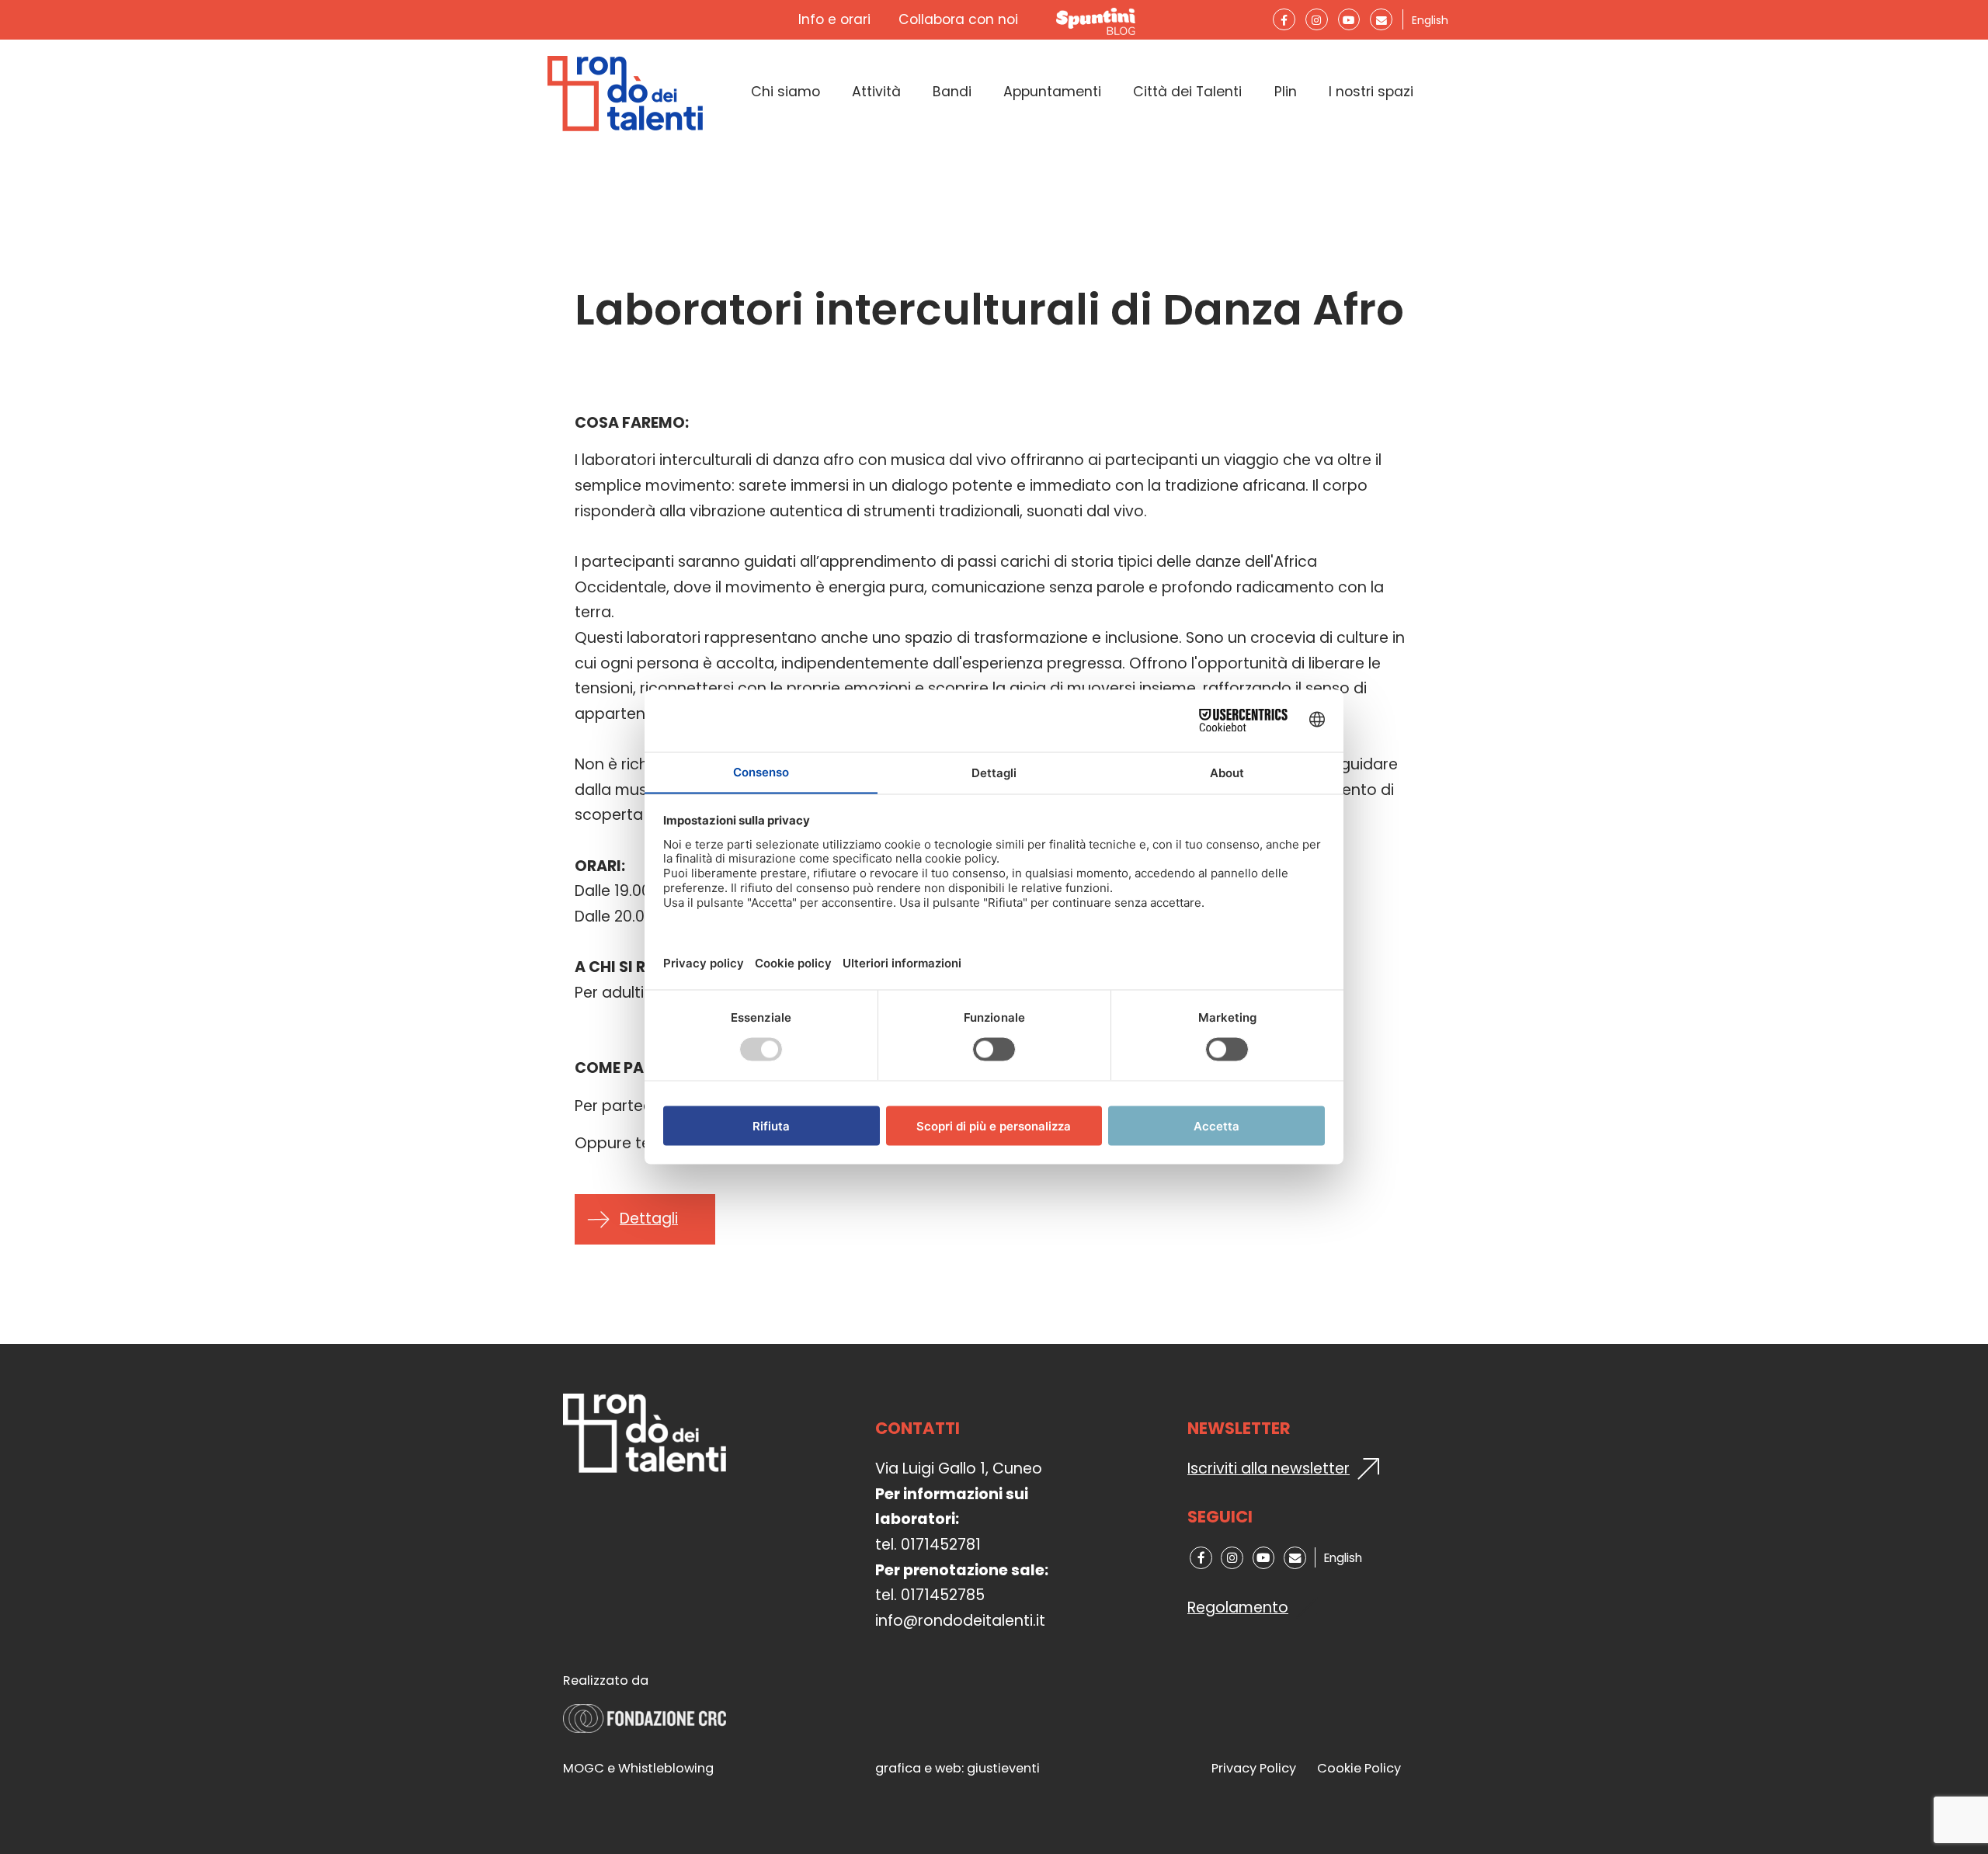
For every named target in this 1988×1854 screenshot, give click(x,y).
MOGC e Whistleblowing (638, 1768)
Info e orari (834, 19)
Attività (876, 92)
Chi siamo (785, 92)
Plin (1286, 92)
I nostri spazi (1371, 92)
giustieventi (1003, 1768)
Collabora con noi (958, 19)
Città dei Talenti (1187, 92)
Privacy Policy (1254, 1768)
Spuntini (1099, 20)
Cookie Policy (1359, 1768)
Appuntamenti (1052, 92)
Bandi (952, 92)
